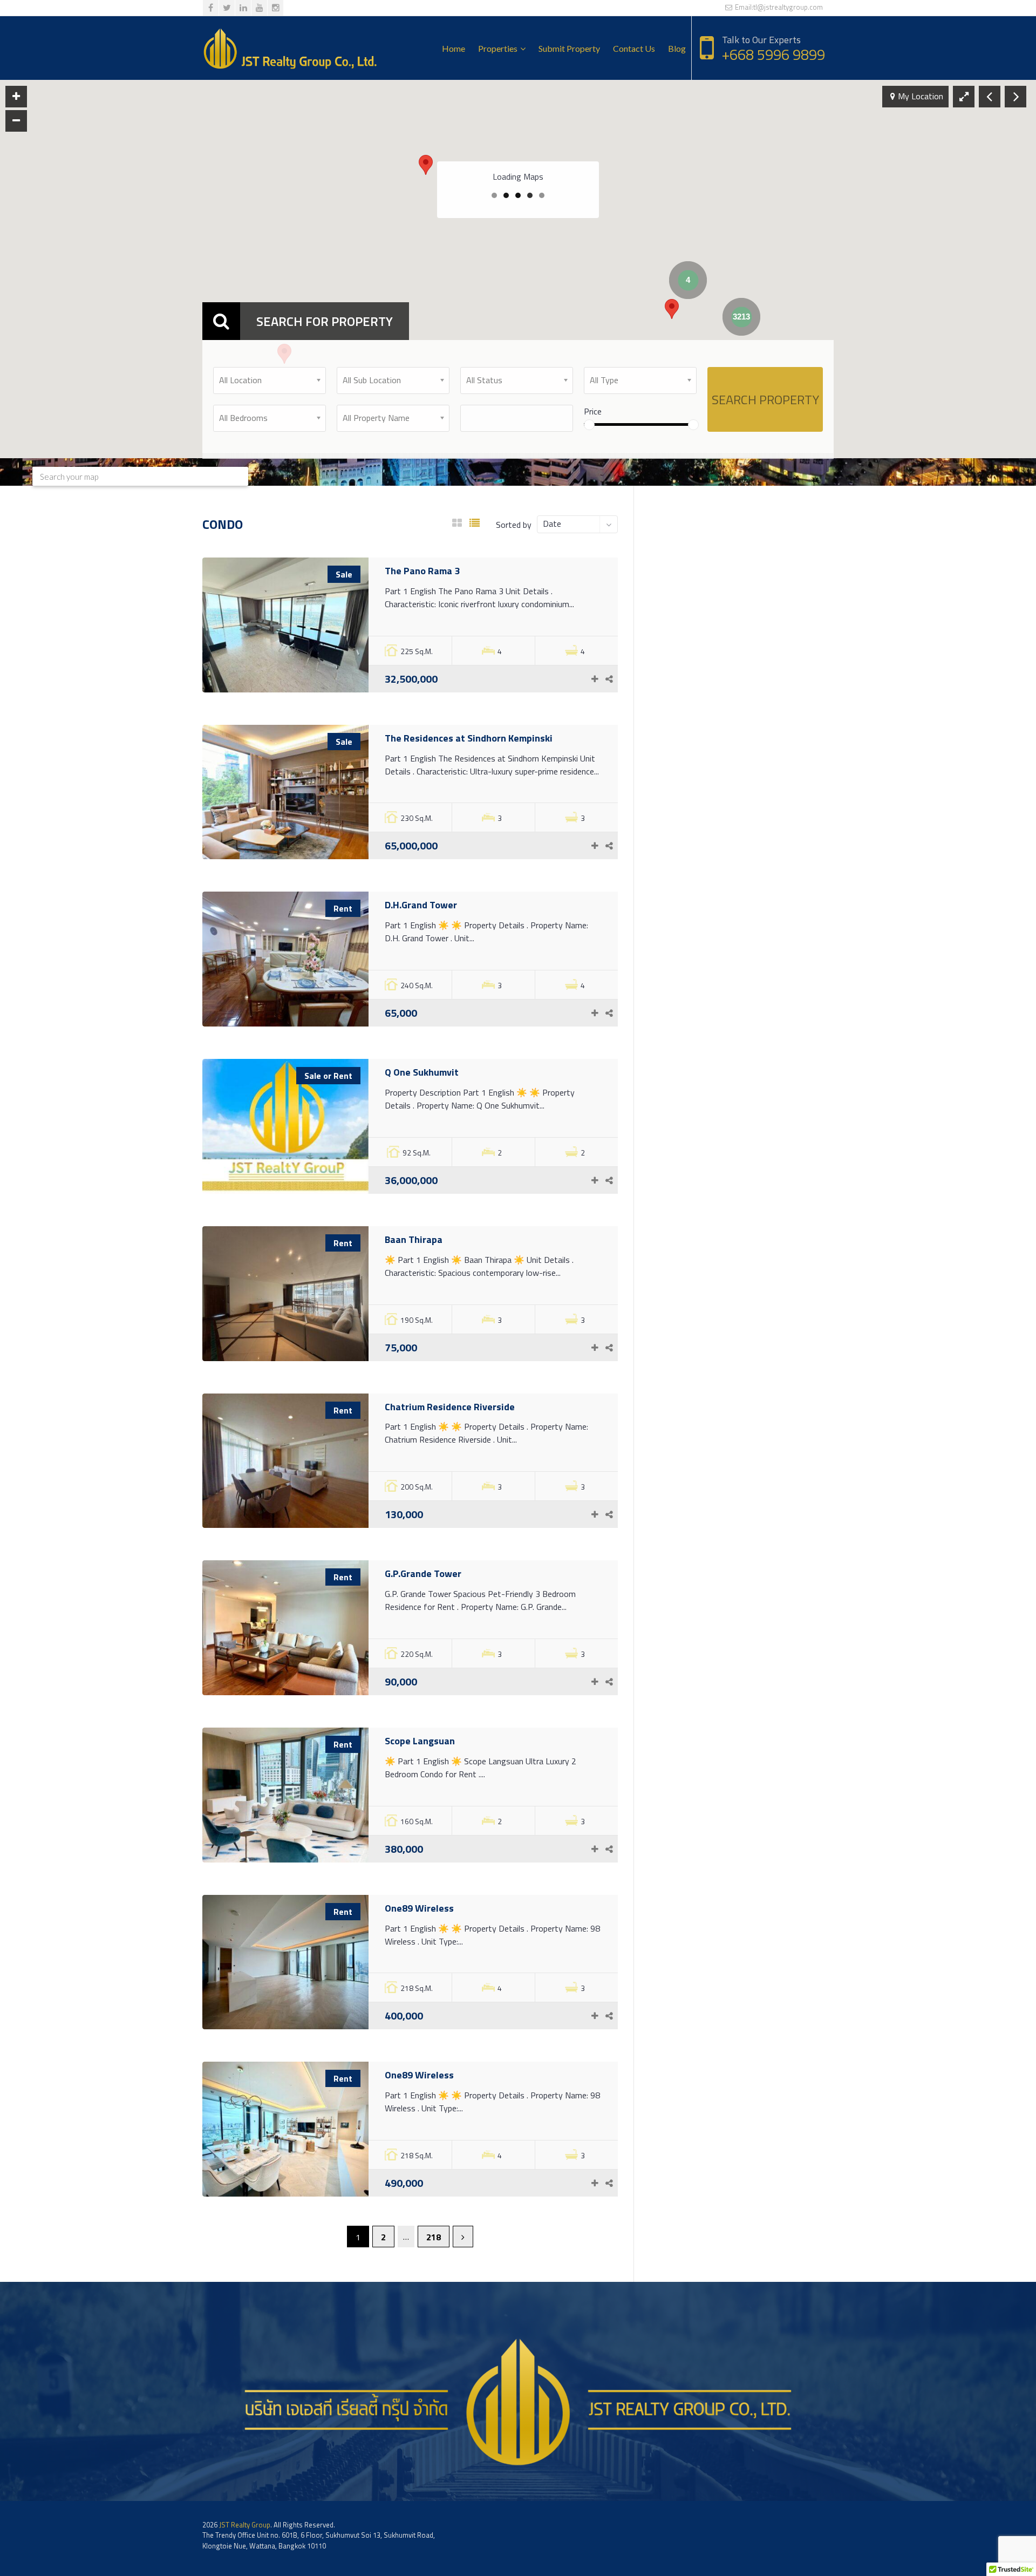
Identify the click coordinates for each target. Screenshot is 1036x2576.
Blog (677, 48)
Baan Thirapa (414, 1239)
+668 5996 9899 (773, 54)
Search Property (765, 399)
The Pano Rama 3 (422, 571)
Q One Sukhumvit (422, 1072)
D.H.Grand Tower (421, 905)
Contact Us (634, 48)
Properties (498, 48)
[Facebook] (211, 8)
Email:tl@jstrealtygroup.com (778, 7)
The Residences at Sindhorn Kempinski (469, 738)
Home (454, 48)
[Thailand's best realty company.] (290, 48)
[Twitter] (227, 8)
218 (434, 2237)
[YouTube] (259, 8)
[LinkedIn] (243, 8)
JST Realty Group (245, 2525)
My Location (921, 96)
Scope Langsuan (420, 1741)
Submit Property (569, 48)
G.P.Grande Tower (423, 1574)
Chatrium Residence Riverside (450, 1407)
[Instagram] (275, 8)
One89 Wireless (419, 1908)
